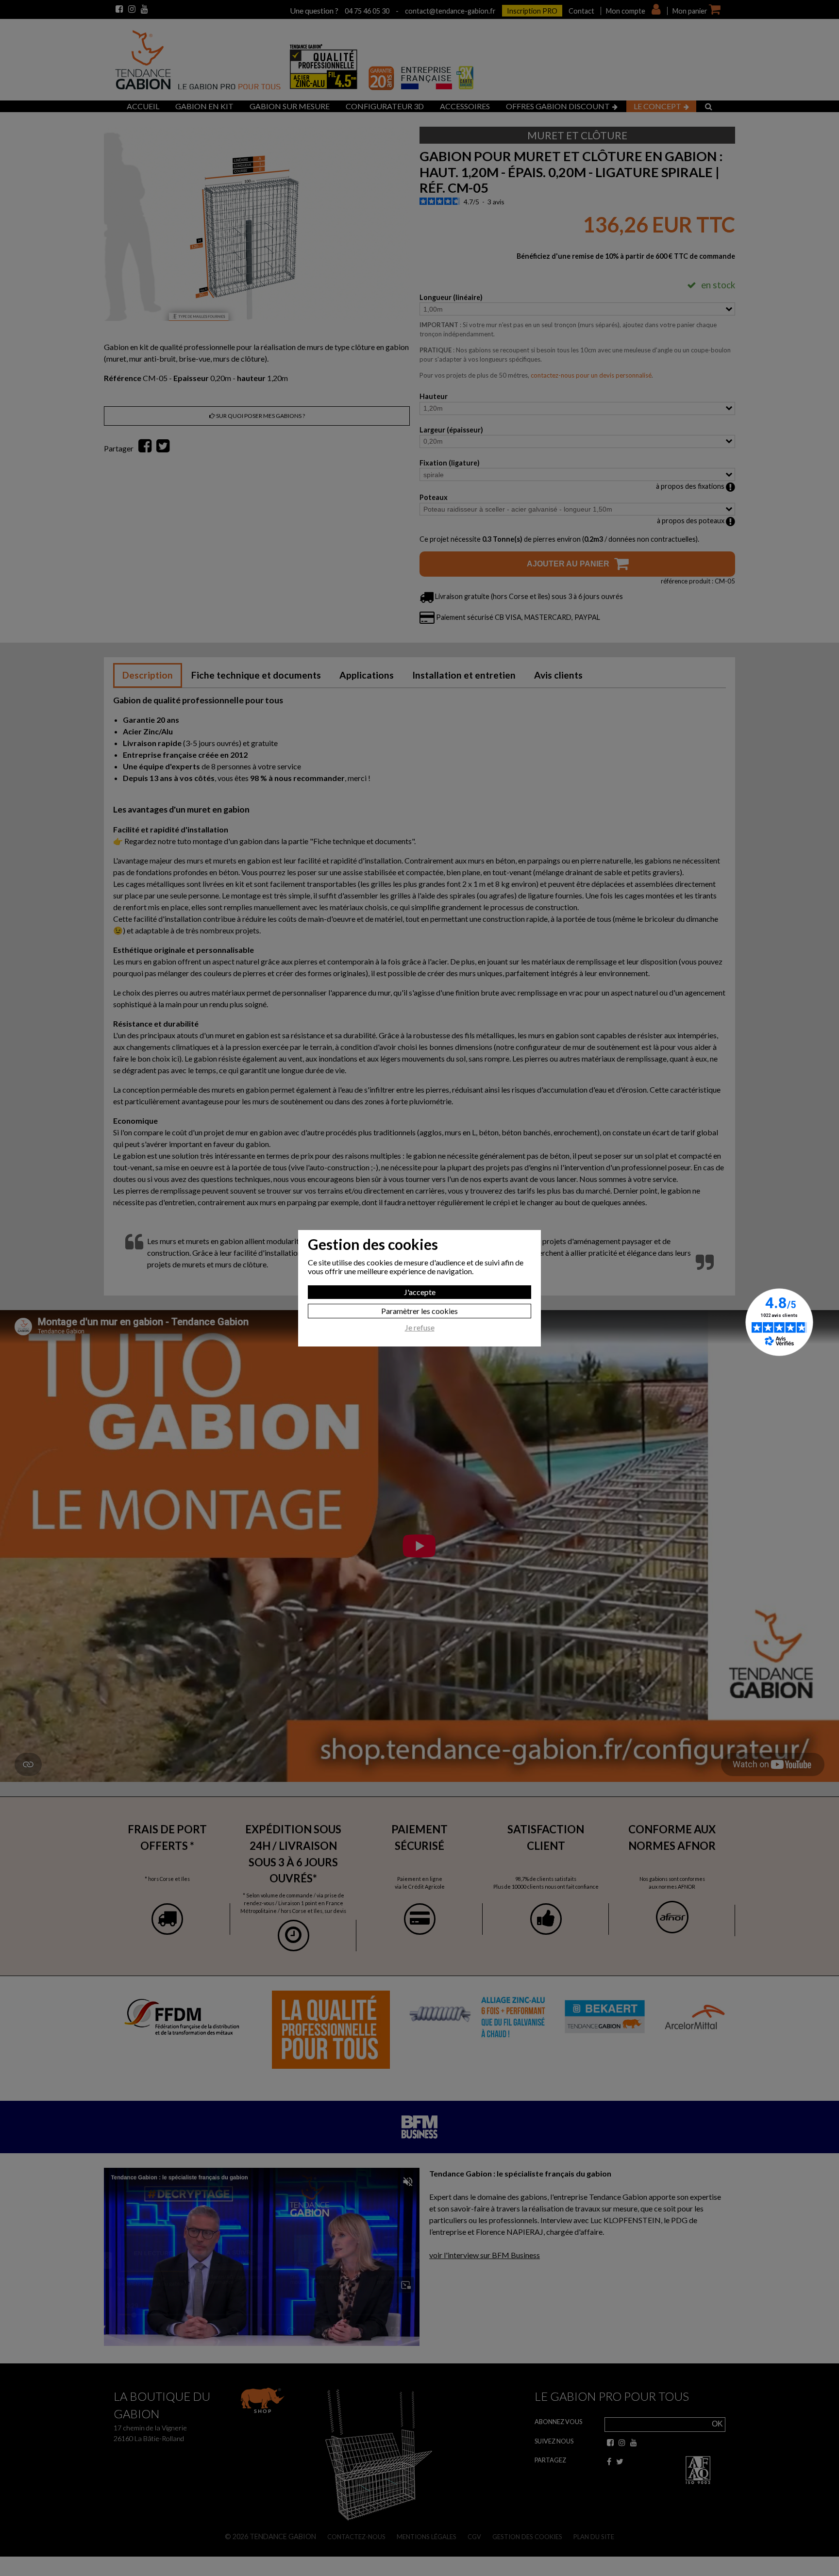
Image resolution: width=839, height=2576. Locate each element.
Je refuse (420, 1328)
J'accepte (420, 1292)
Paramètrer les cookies (419, 1311)
